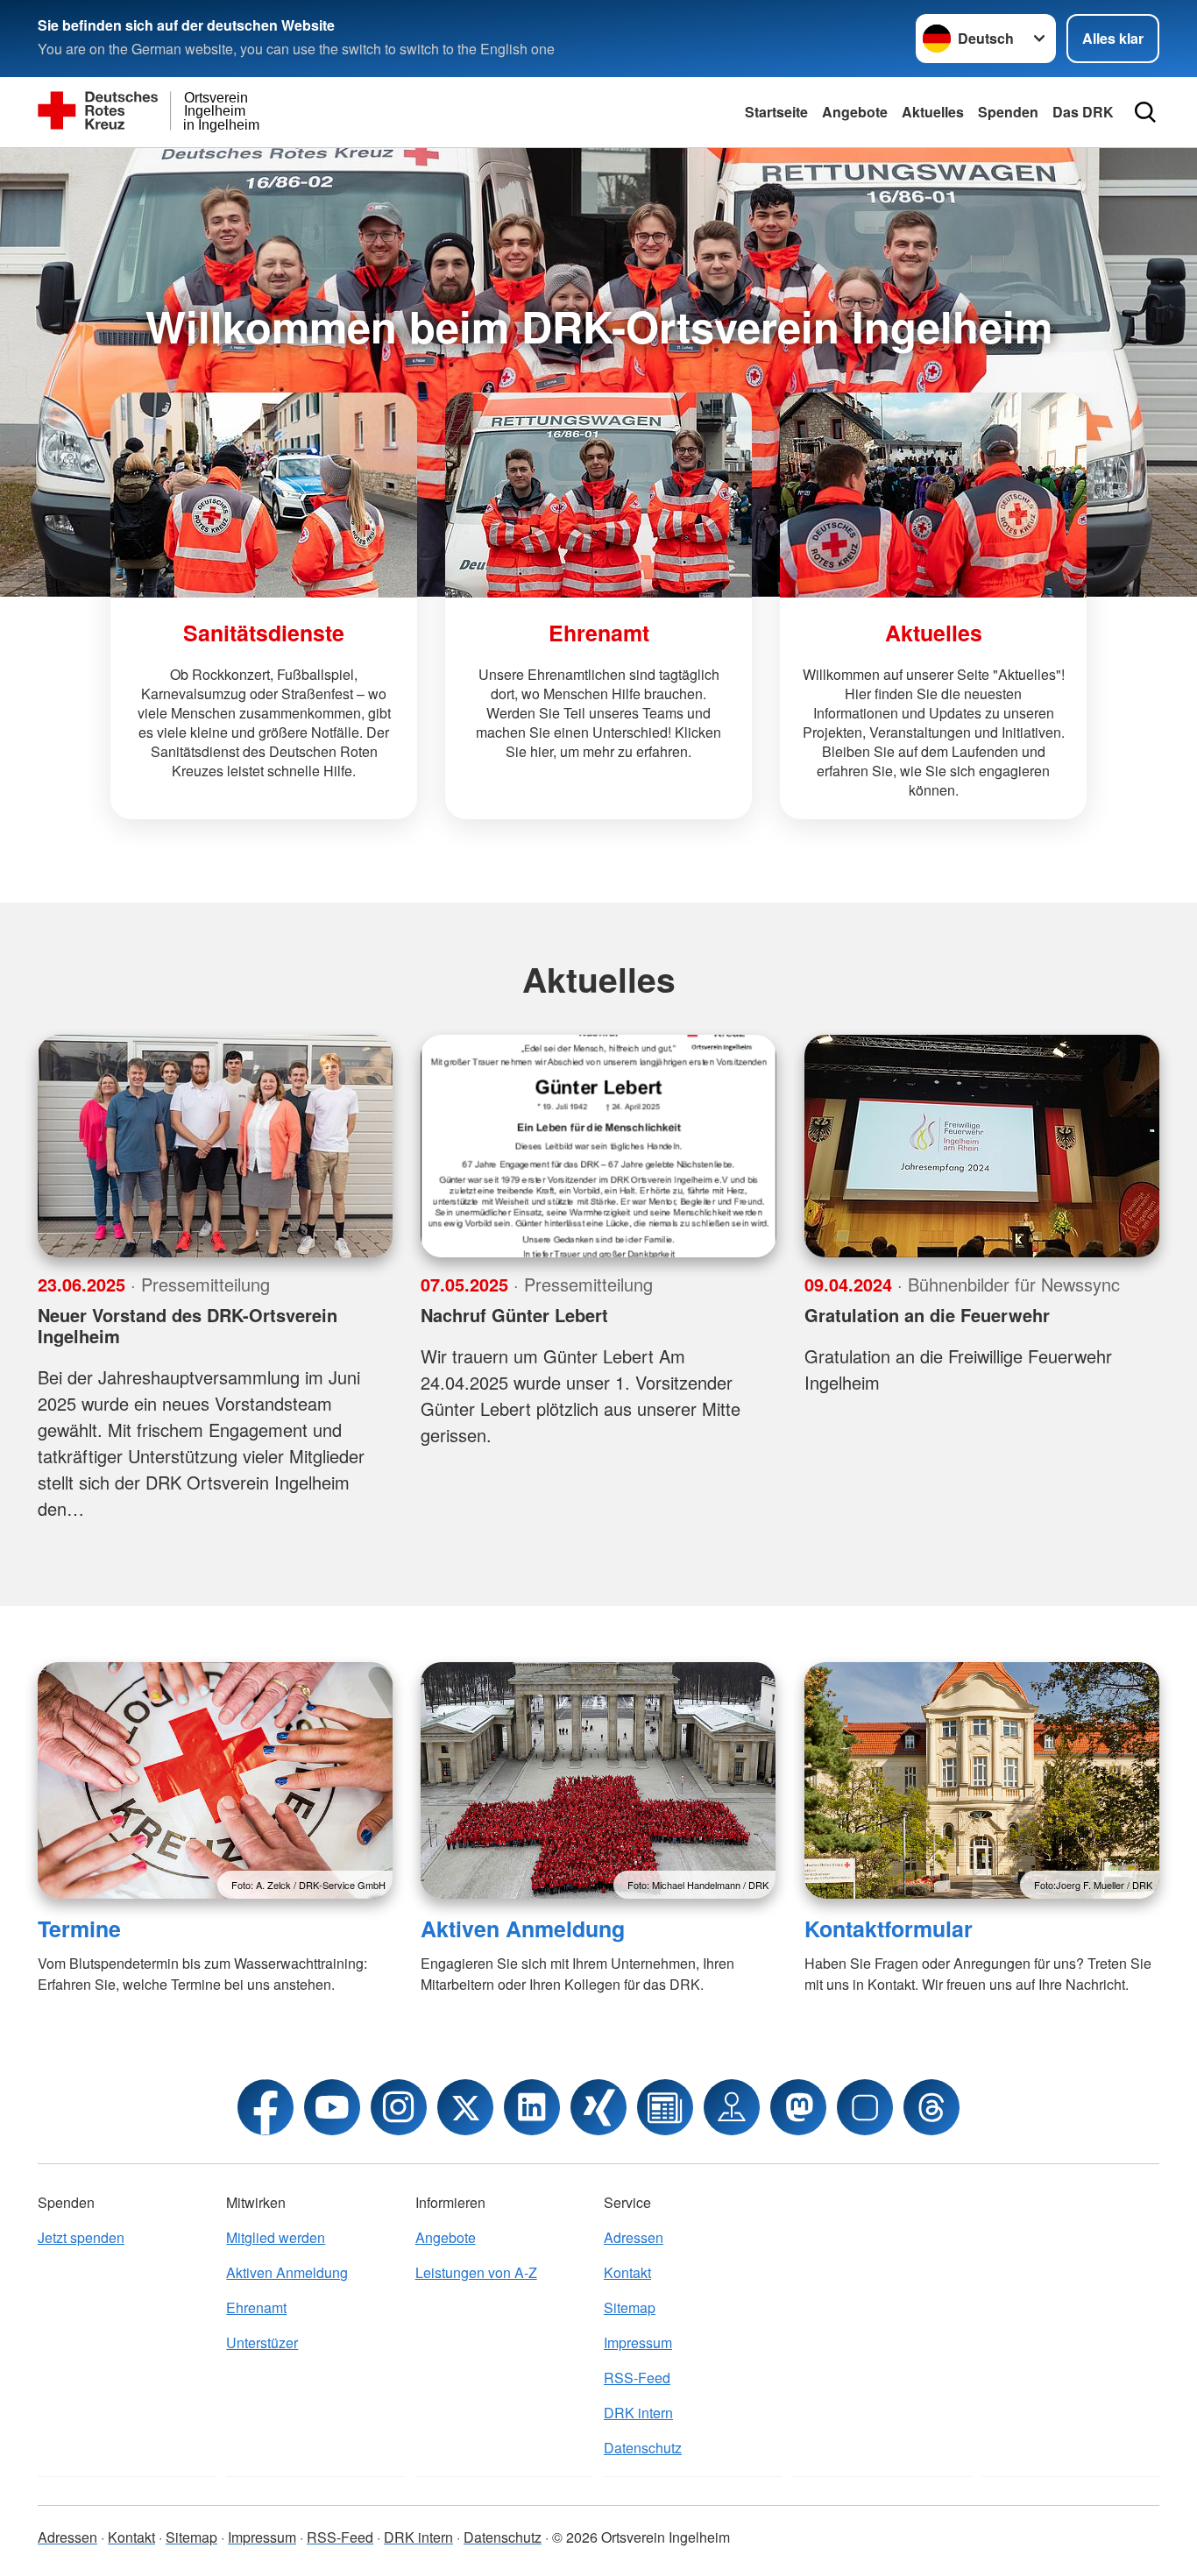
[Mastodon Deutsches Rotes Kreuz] (798, 2107)
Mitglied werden (276, 2237)
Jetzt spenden (81, 2237)
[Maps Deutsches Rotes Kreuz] (732, 2107)
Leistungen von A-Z (476, 2272)
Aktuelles (933, 112)
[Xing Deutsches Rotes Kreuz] (598, 2107)
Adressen (634, 2237)
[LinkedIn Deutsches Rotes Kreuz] (532, 2107)
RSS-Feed (637, 2378)
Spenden (1008, 112)
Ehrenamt (256, 2307)
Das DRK (1083, 112)
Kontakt (627, 2272)
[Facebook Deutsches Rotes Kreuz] (266, 2107)
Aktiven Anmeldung (523, 1928)
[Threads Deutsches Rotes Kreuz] (931, 2107)
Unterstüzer (262, 2342)
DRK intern (638, 2413)
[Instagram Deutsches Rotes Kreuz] (399, 2107)
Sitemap (630, 2307)
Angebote (855, 112)
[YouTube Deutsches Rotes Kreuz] (332, 2107)
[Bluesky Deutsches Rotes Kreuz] (865, 2107)
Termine (79, 1928)
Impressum (638, 2342)
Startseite (776, 112)
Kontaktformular (889, 1928)
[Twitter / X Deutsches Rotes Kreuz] (465, 2107)
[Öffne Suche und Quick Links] (1145, 112)
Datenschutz (643, 2448)
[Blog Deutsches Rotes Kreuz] (665, 2107)
